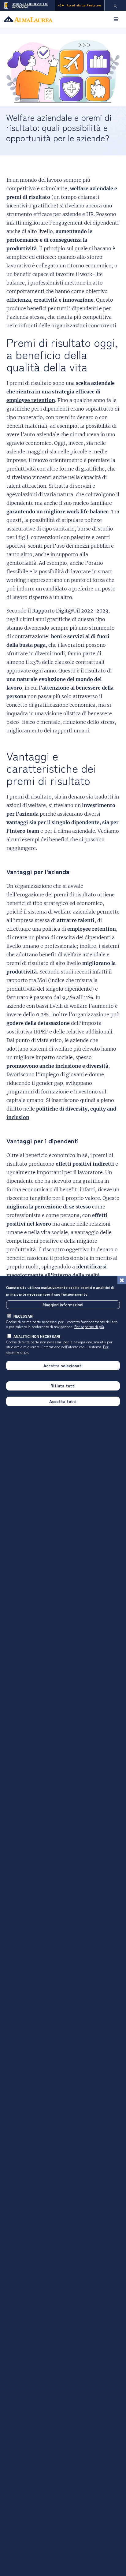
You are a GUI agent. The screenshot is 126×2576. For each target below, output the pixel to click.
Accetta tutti (63, 1401)
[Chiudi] (122, 1280)
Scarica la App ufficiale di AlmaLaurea (30, 5)
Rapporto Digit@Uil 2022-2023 (70, 611)
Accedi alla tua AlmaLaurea (84, 5)
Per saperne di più (89, 1326)
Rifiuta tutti (63, 1386)
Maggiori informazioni (63, 1305)
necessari (23, 1316)
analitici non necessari (37, 1336)
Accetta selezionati (63, 1365)
